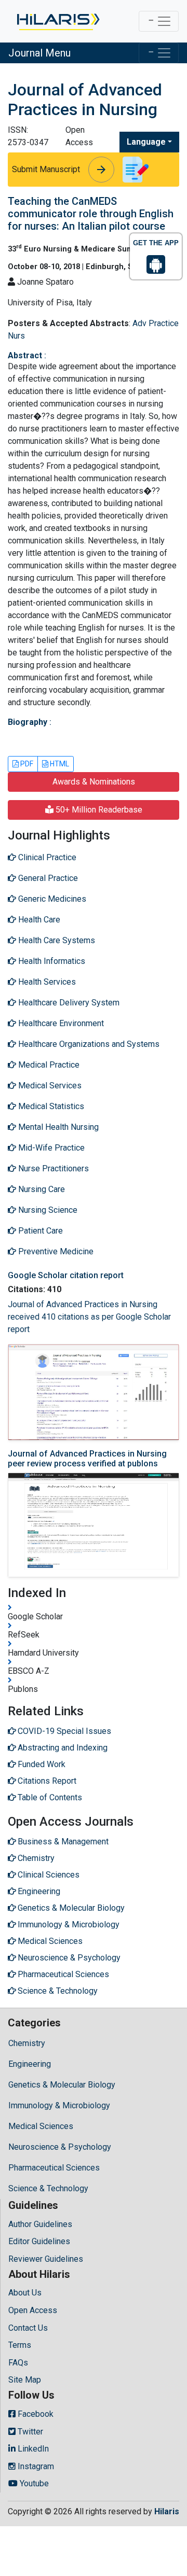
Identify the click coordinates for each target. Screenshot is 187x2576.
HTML (59, 764)
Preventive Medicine (55, 1251)
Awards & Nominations (94, 782)
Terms (20, 2345)
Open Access (33, 2310)
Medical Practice (48, 1065)
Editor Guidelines (39, 2241)
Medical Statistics (50, 1106)
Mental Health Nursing (57, 1127)
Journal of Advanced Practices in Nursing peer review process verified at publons (87, 1459)
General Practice (47, 878)
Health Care (38, 920)
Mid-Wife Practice (50, 1148)
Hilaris (167, 2511)
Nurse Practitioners (52, 1168)
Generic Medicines (51, 899)
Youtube (33, 2483)
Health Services (46, 982)
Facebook (35, 2414)
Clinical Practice (46, 857)
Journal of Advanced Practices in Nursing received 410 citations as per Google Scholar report (89, 1317)
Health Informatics (51, 961)
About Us (25, 2293)
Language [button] (146, 142)
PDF (26, 764)
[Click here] (57, 21)
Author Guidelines (40, 2224)
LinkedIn (32, 2449)
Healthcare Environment (60, 1023)
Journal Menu (39, 53)
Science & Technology (48, 2188)
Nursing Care (41, 1189)
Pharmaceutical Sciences (54, 2168)
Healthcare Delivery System (68, 1003)
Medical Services (49, 1086)
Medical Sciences (41, 2126)
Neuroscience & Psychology (60, 2147)
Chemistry (27, 2043)
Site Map (25, 2380)
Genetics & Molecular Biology (62, 2085)
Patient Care (39, 1231)
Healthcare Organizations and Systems (88, 1044)
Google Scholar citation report (66, 1275)
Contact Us (28, 2328)
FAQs (18, 2363)
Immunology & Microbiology (59, 2105)
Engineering (30, 2064)
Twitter (29, 2432)
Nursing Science (47, 1210)
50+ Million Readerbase (98, 810)
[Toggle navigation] (159, 21)
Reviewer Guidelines (46, 2259)
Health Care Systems (56, 940)
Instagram (35, 2466)
